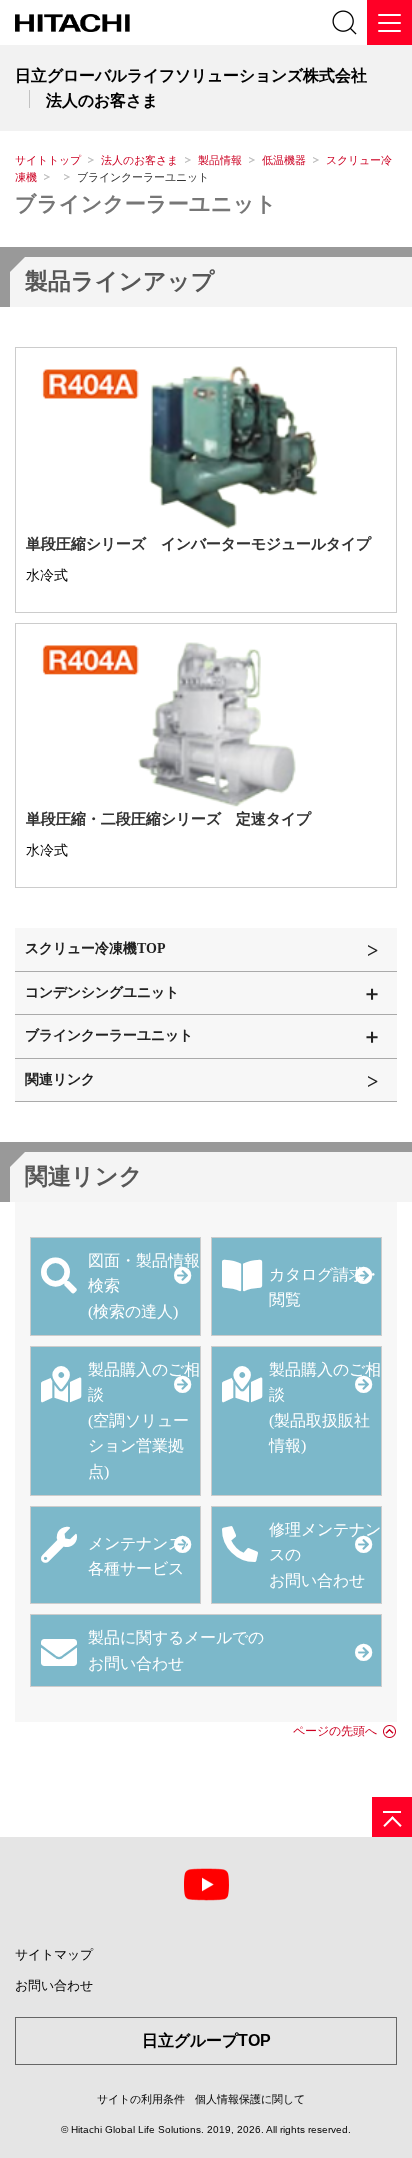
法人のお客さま (139, 160)
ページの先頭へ (335, 1731)
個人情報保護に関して (250, 2099)
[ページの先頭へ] (392, 1817)
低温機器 (284, 160)
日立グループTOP (206, 2040)
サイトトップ (48, 160)
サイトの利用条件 (141, 2099)
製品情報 (220, 160)
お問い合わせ (54, 1985)
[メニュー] (389, 22)
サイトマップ (54, 1954)
